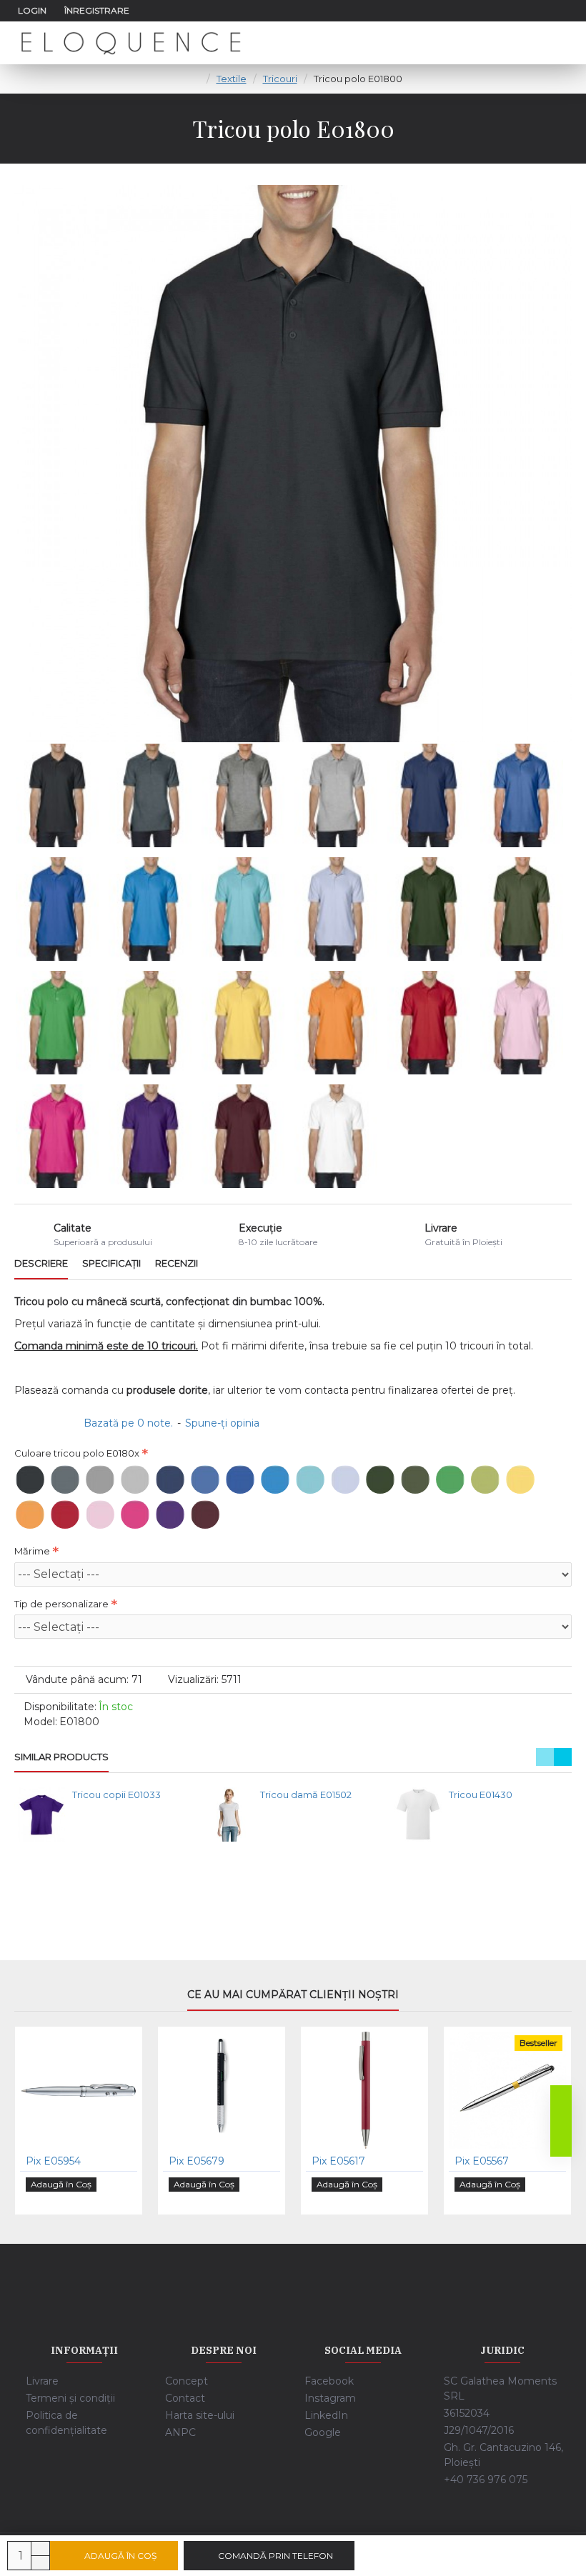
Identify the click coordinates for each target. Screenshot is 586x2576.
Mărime (32, 1551)
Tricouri (280, 79)
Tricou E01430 (481, 1794)
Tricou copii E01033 (116, 1794)
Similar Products (61, 1757)
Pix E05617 (338, 2161)
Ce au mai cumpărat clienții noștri (293, 1995)
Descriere (41, 1263)
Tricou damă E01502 (306, 1794)
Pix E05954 (53, 2161)
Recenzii (177, 1263)
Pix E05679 (197, 2161)
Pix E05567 (482, 2161)
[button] (545, 1757)
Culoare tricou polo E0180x (77, 1453)
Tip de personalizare (61, 1604)
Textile (232, 79)
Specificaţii (111, 1263)
